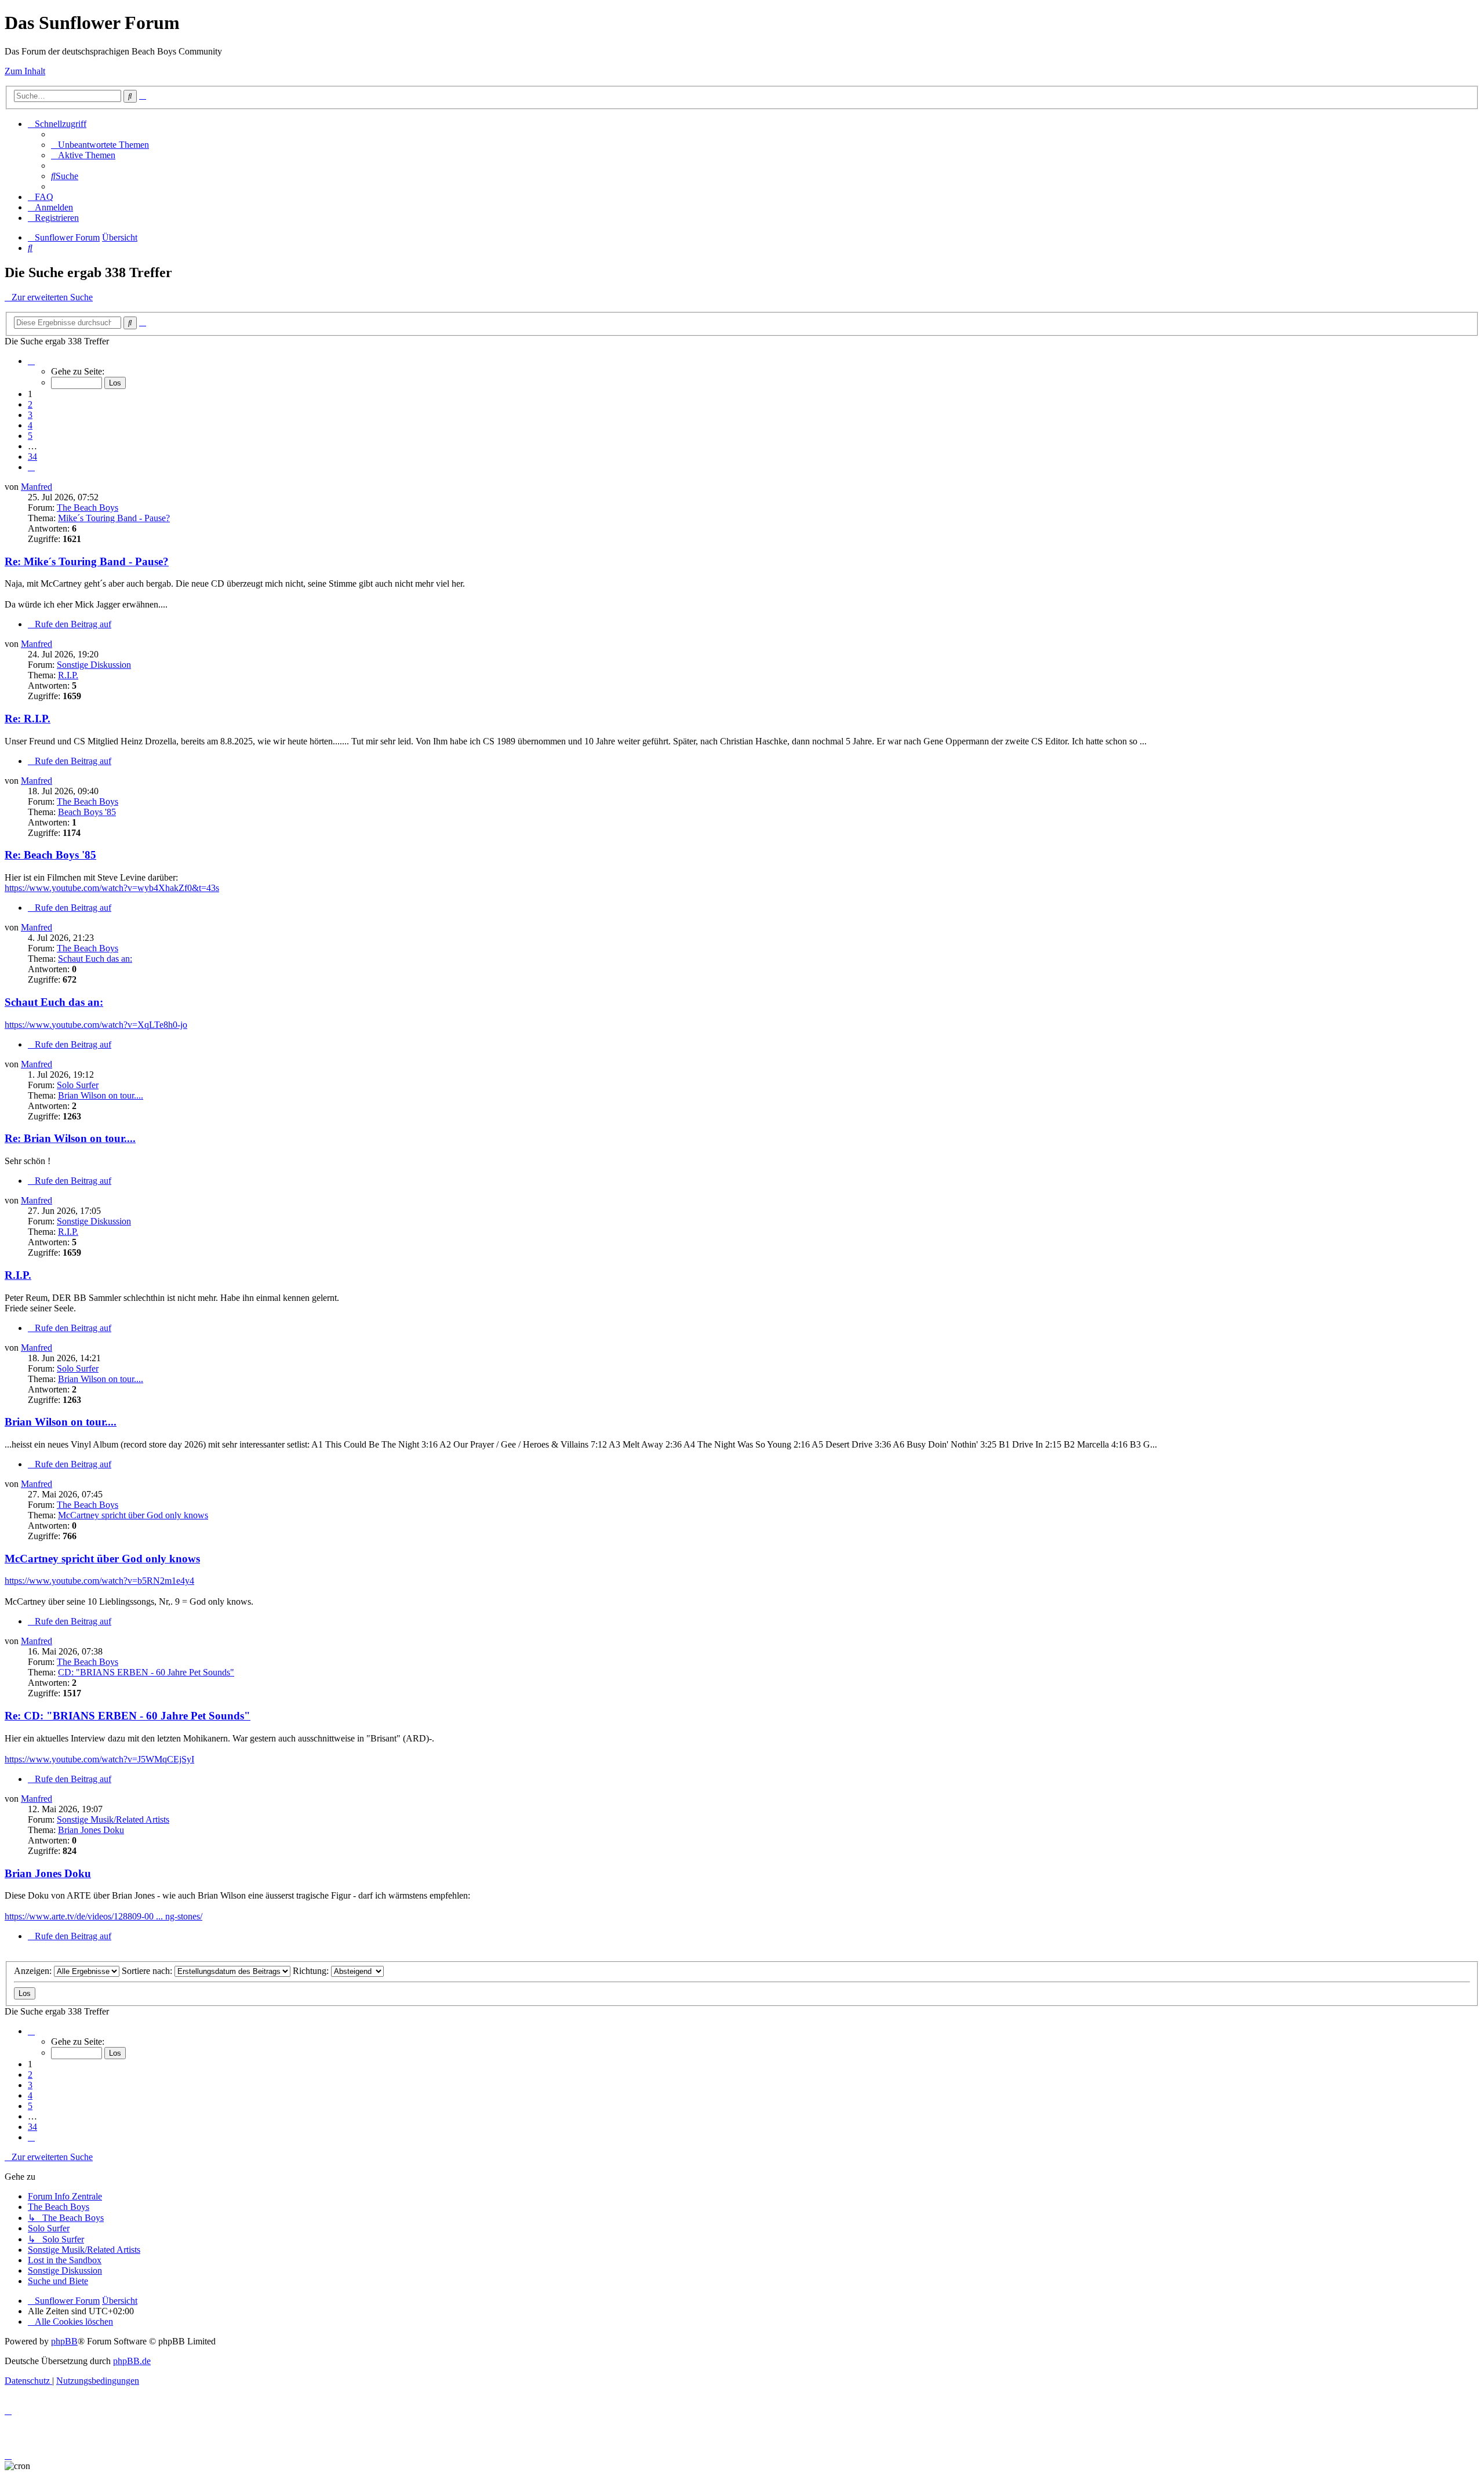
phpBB (64, 2341)
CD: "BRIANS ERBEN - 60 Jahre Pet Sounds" (146, 1672)
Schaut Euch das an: (95, 959)
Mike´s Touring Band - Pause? (114, 518)
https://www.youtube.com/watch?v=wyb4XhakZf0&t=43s (112, 888)
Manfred (37, 487)
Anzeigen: (34, 1971)
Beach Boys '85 (87, 812)
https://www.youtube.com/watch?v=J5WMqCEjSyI (99, 1759)
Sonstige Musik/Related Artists (113, 1819)
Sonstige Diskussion (94, 665)
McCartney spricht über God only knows (133, 1515)
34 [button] (32, 457)
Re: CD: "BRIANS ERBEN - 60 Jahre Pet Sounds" (128, 1716)
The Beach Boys (88, 508)
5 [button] (30, 436)
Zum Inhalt (25, 71)
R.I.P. (68, 675)
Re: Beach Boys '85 (50, 855)
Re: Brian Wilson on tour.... (70, 1138)
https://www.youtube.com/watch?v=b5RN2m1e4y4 (99, 1581)
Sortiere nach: (148, 1971)
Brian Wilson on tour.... (101, 1095)
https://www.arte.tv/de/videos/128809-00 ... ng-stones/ (103, 1916)
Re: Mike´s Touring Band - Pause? (87, 561)
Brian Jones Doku (91, 1830)
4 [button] (30, 425)
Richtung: (312, 1971)
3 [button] (30, 415)
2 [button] (30, 404)
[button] (31, 361)
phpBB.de (132, 2361)
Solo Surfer (78, 1085)
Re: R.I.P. (28, 719)
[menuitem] (100, 145)
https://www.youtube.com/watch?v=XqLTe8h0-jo (96, 1025)
